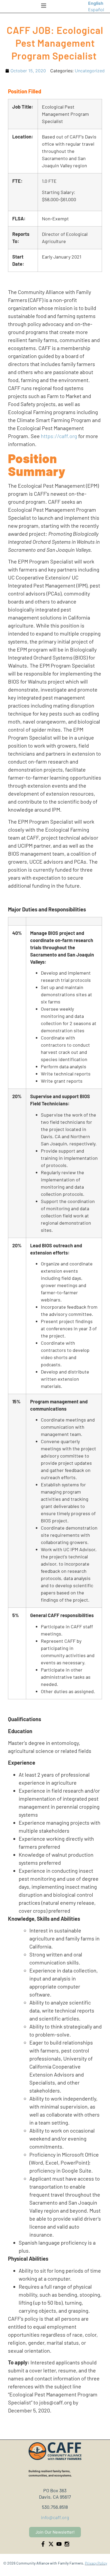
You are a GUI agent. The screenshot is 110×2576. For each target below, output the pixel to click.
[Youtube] (59, 2544)
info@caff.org (55, 2517)
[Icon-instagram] (67, 2544)
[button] (44, 6)
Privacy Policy (96, 2563)
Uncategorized (90, 71)
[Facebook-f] (43, 2544)
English (96, 3)
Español (96, 10)
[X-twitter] (51, 2544)
